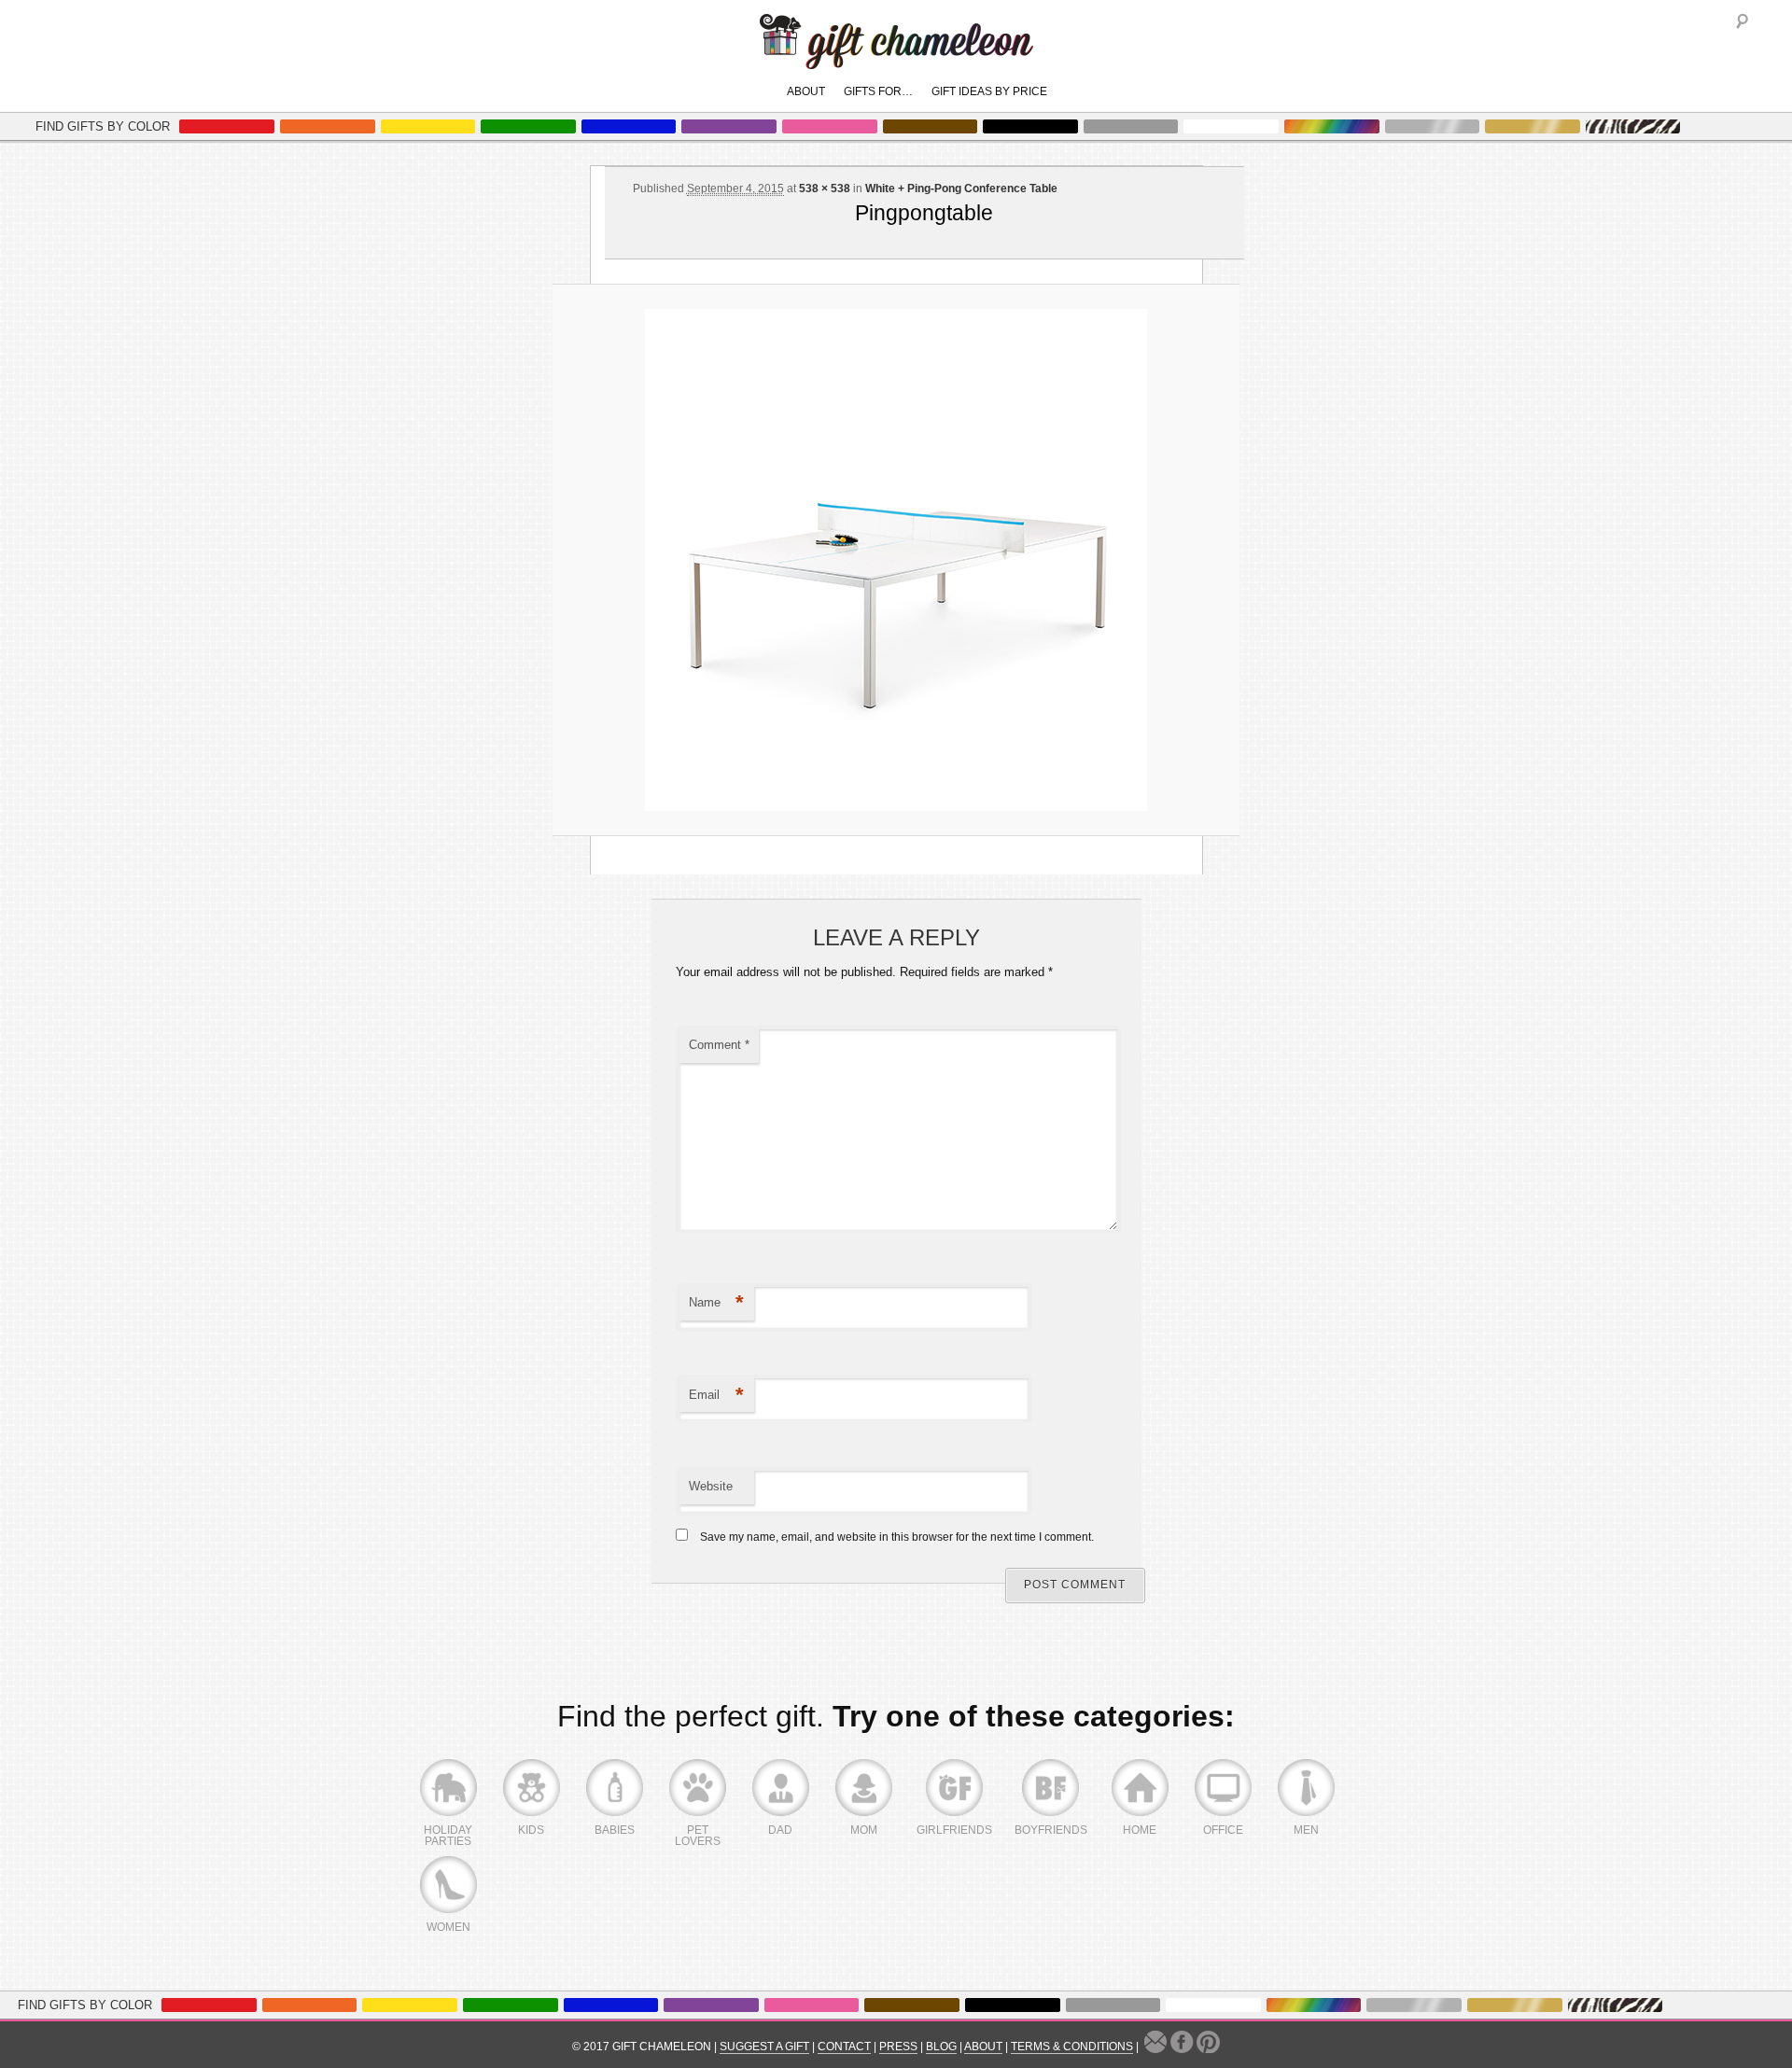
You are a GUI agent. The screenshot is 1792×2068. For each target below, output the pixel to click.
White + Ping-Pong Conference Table (961, 189)
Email (716, 1395)
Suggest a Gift (764, 2047)
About (806, 91)
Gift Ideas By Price (989, 91)
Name (716, 1302)
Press (898, 2047)
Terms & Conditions (1072, 2047)
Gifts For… (878, 91)
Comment (719, 1045)
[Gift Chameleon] (896, 59)
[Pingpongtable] (896, 560)
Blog (941, 2047)
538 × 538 (825, 189)
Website (711, 1486)
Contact (844, 2047)
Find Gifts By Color (103, 126)
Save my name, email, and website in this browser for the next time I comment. (897, 1537)
